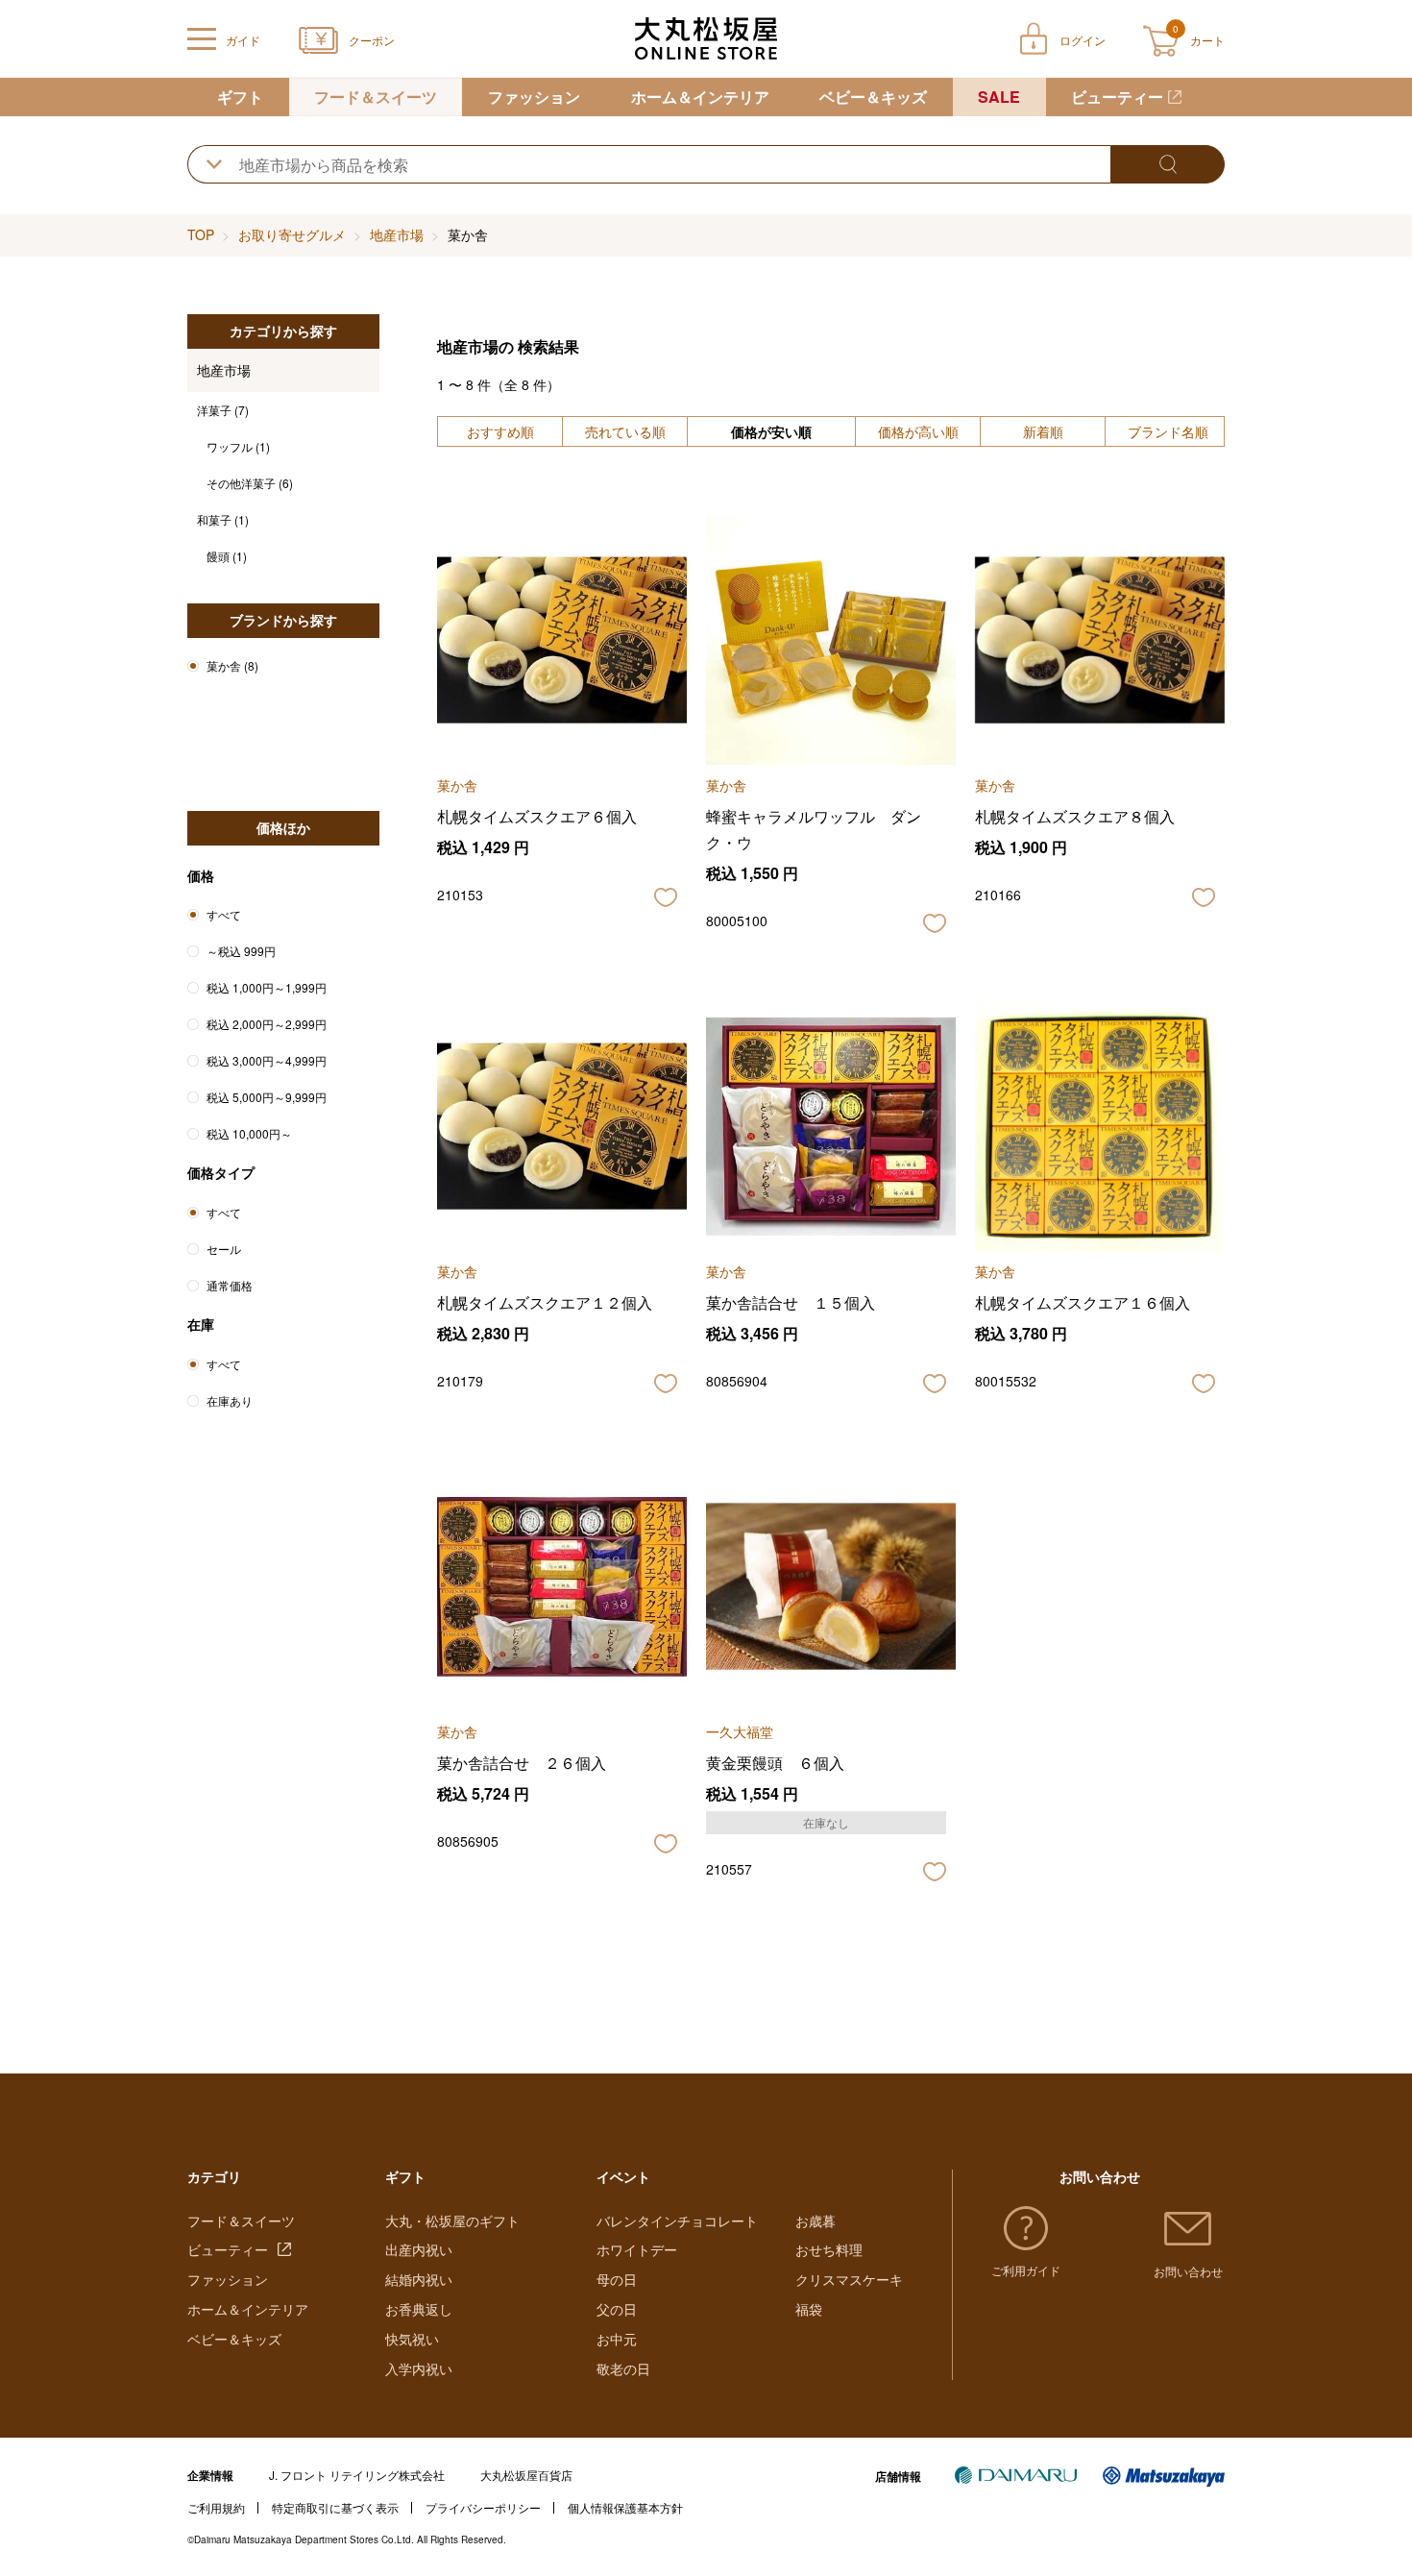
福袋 (809, 2309)
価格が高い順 (918, 431)
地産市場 (397, 234)
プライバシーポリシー (483, 2507)
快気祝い (412, 2339)
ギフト (240, 97)
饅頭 (227, 556)
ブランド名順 (1168, 431)
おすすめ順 (500, 431)
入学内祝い (419, 2368)
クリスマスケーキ (849, 2279)
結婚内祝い (419, 2279)
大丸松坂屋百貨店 (526, 2475)
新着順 (1043, 431)
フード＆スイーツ (376, 97)
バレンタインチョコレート (677, 2220)
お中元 (617, 2339)
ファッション (534, 97)
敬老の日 (623, 2368)
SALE (999, 97)
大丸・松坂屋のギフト (452, 2220)
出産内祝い (419, 2249)
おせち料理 (829, 2249)
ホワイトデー (637, 2249)
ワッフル (238, 446)
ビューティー (1117, 97)
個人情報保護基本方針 (625, 2507)
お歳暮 (816, 2220)
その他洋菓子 (250, 483)
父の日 (617, 2309)
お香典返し (419, 2309)
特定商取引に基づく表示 (335, 2507)
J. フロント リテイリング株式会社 (357, 2475)
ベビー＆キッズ (873, 97)
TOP (201, 234)
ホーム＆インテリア (700, 97)
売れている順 (625, 431)
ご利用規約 (216, 2507)
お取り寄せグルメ (292, 234)
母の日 (617, 2279)
